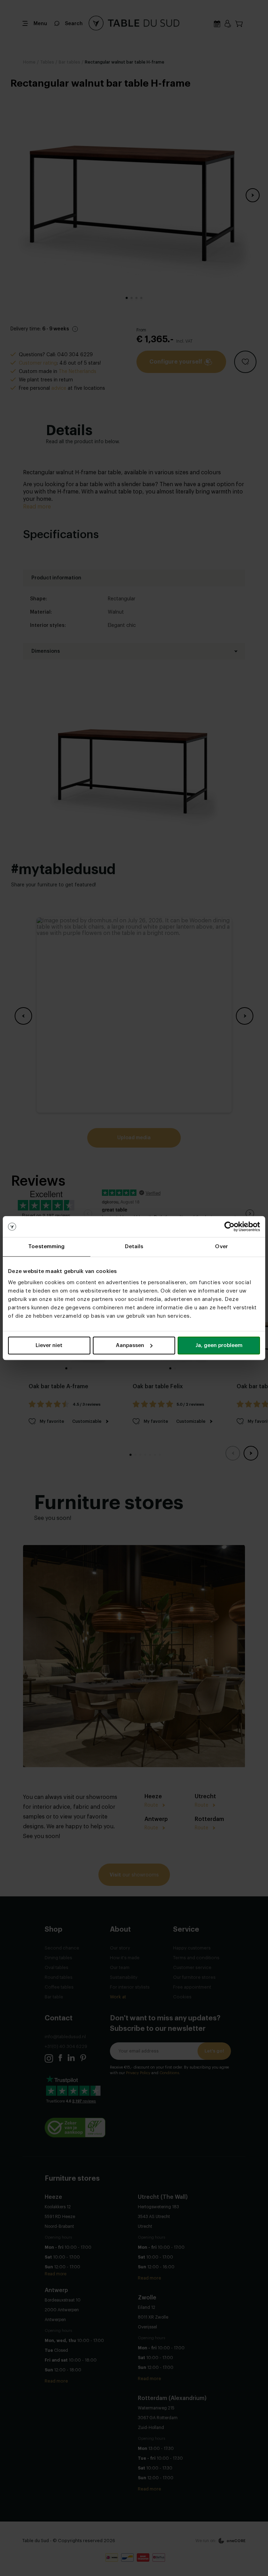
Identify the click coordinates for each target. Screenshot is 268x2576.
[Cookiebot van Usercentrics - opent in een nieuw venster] (229, 1227)
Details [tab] (134, 1247)
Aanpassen (130, 1345)
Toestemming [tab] (46, 1247)
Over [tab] (221, 1247)
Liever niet (49, 1345)
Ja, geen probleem (219, 1345)
